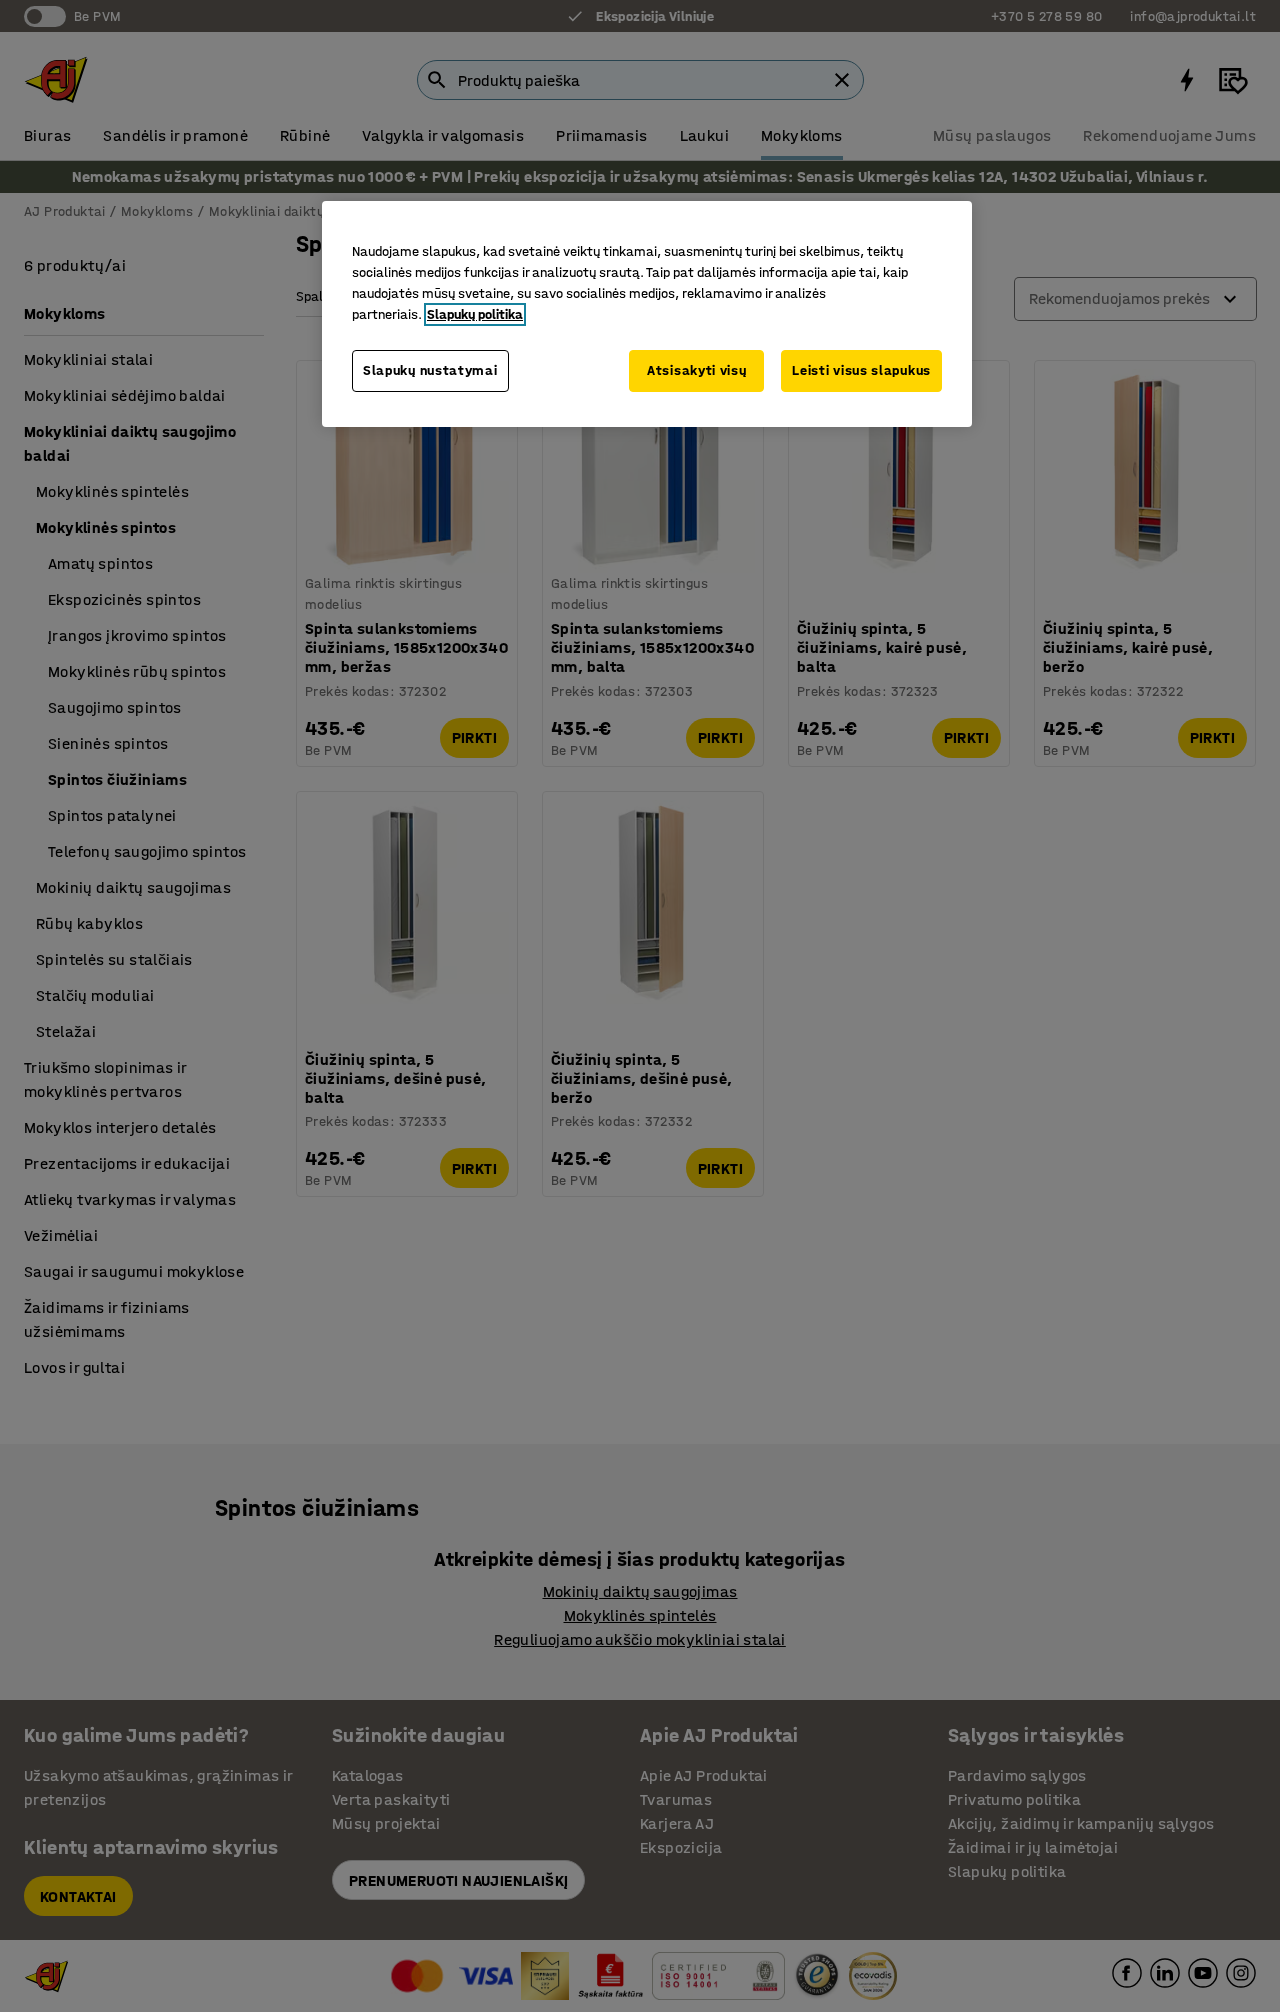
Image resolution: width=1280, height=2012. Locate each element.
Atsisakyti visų (697, 370)
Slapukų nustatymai (430, 370)
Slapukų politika (475, 314)
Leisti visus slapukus (861, 370)
